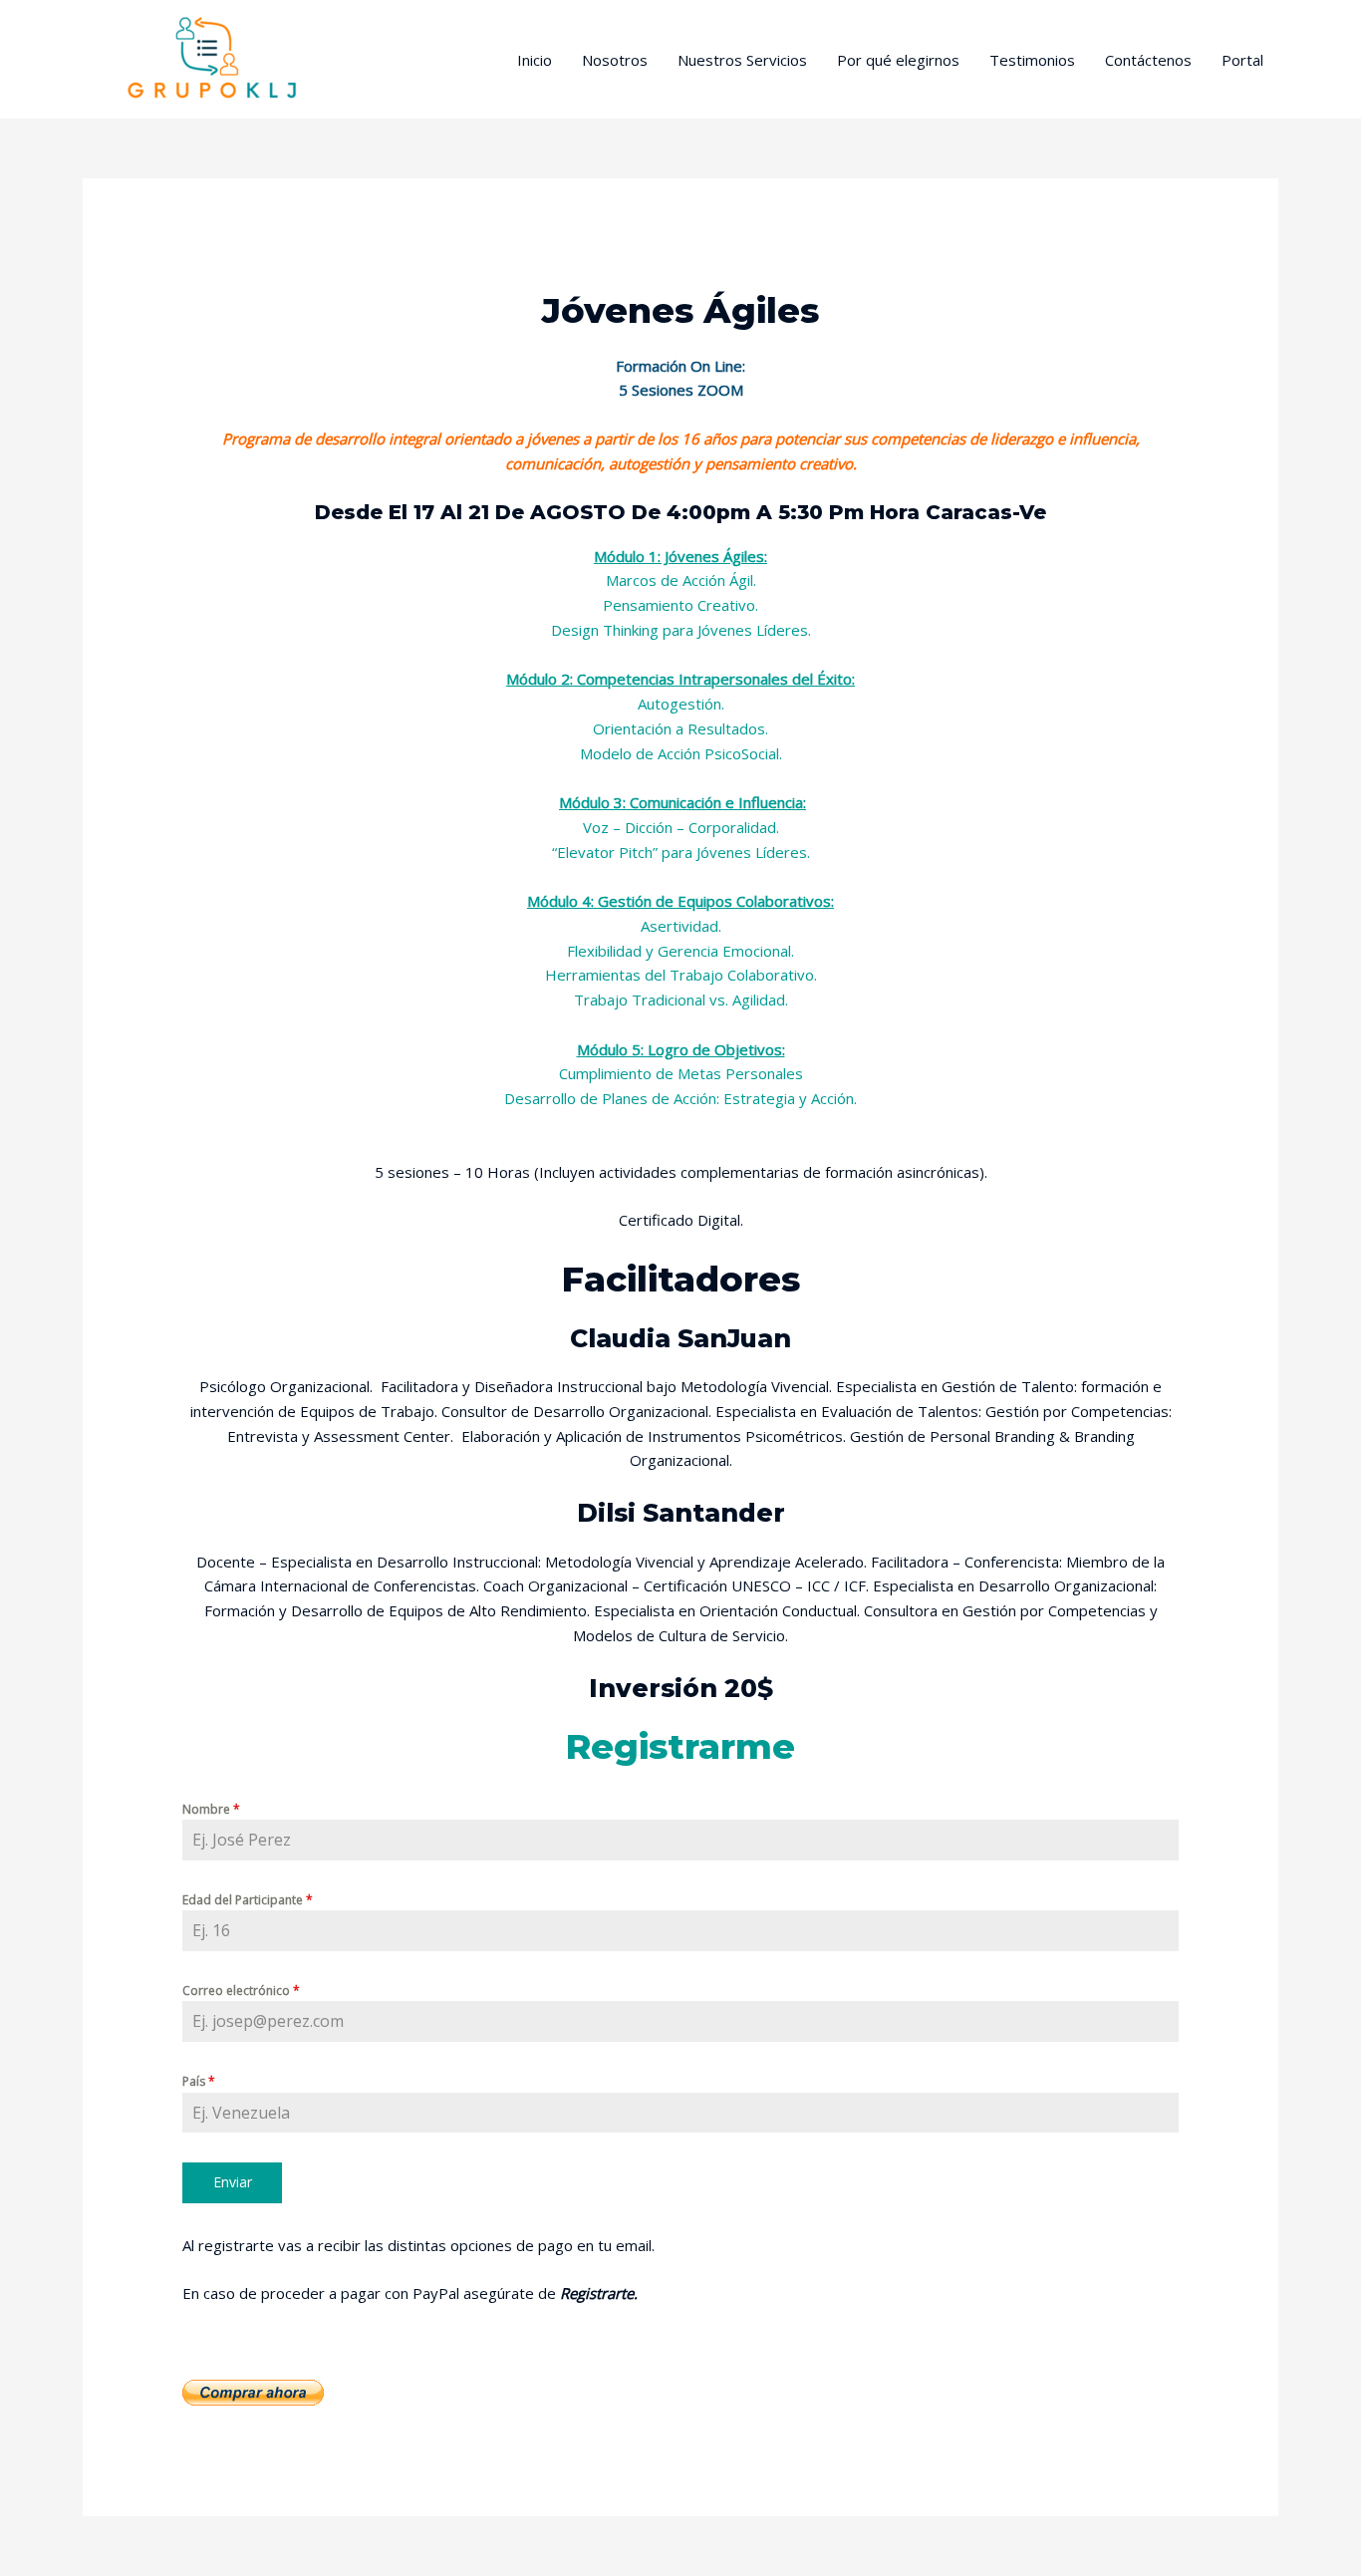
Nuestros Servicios (742, 60)
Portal (1242, 60)
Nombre (211, 1809)
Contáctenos (1148, 60)
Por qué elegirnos (898, 60)
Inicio (535, 60)
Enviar (233, 2182)
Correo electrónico (241, 1991)
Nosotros (615, 60)
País (199, 2081)
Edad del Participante (248, 1900)
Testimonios (1032, 60)
